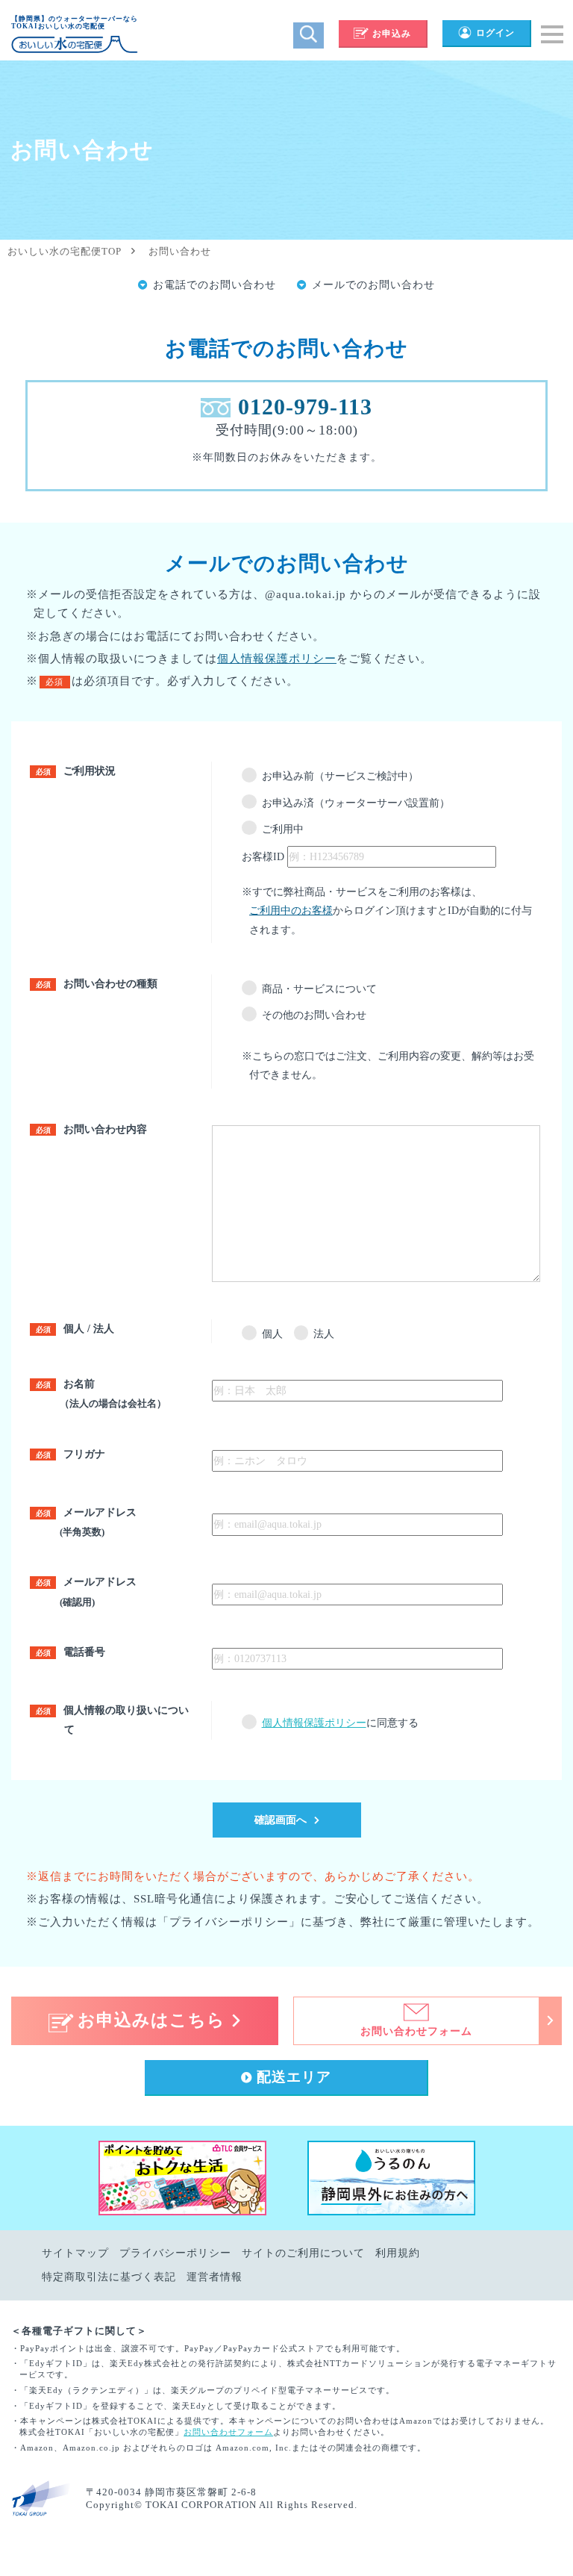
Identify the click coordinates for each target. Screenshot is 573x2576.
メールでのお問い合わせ (373, 285)
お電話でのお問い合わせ (215, 285)
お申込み (392, 34)
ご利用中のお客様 (291, 911)
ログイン (495, 33)
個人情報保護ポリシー (277, 659)
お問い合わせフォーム (228, 2432)
